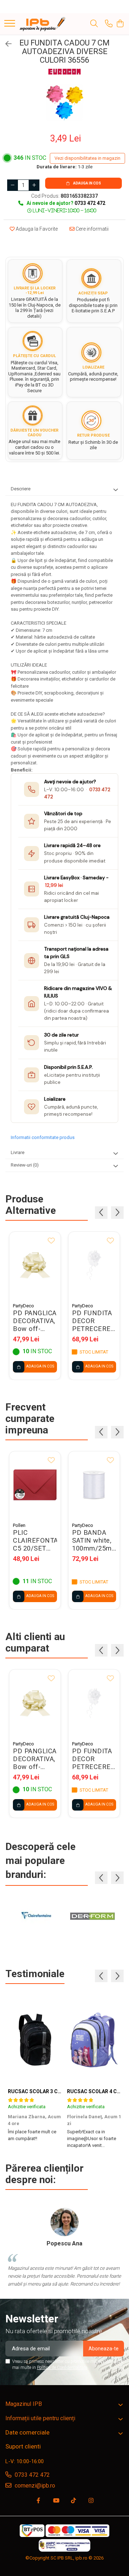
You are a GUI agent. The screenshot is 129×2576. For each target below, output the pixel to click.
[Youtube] (56, 2501)
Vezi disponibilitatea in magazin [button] (87, 158)
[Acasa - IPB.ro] (43, 24)
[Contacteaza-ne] (109, 24)
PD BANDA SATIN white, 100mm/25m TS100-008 (92, 1541)
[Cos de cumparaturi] (120, 24)
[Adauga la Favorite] (51, 1241)
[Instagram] (91, 2501)
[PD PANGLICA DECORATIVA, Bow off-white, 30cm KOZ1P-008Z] (35, 1265)
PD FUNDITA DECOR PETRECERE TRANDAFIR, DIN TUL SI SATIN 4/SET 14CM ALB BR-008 (92, 1321)
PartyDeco (23, 1306)
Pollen (19, 1525)
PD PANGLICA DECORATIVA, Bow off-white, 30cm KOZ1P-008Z (35, 1321)
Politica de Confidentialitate (62, 2368)
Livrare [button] (18, 1152)
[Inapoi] (5, 44)
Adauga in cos (87, 183)
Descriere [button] (21, 489)
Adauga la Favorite (36, 229)
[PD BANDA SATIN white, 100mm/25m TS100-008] (94, 1485)
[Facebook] (38, 2501)
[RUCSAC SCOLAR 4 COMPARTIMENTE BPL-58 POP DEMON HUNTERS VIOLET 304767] (94, 2039)
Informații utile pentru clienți (40, 2418)
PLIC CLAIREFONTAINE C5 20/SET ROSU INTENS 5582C (35, 1541)
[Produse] (10, 24)
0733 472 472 (32, 2475)
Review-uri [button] (25, 1165)
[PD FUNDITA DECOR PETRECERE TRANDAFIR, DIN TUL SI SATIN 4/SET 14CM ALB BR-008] (94, 1265)
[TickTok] (73, 2501)
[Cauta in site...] (94, 24)
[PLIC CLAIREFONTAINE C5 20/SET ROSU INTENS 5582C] (35, 1485)
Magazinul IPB (24, 2404)
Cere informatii (92, 229)
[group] (64, 103)
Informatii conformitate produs (43, 1137)
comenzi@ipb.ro (34, 2486)
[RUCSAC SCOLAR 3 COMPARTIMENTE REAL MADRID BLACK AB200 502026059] (35, 2039)
